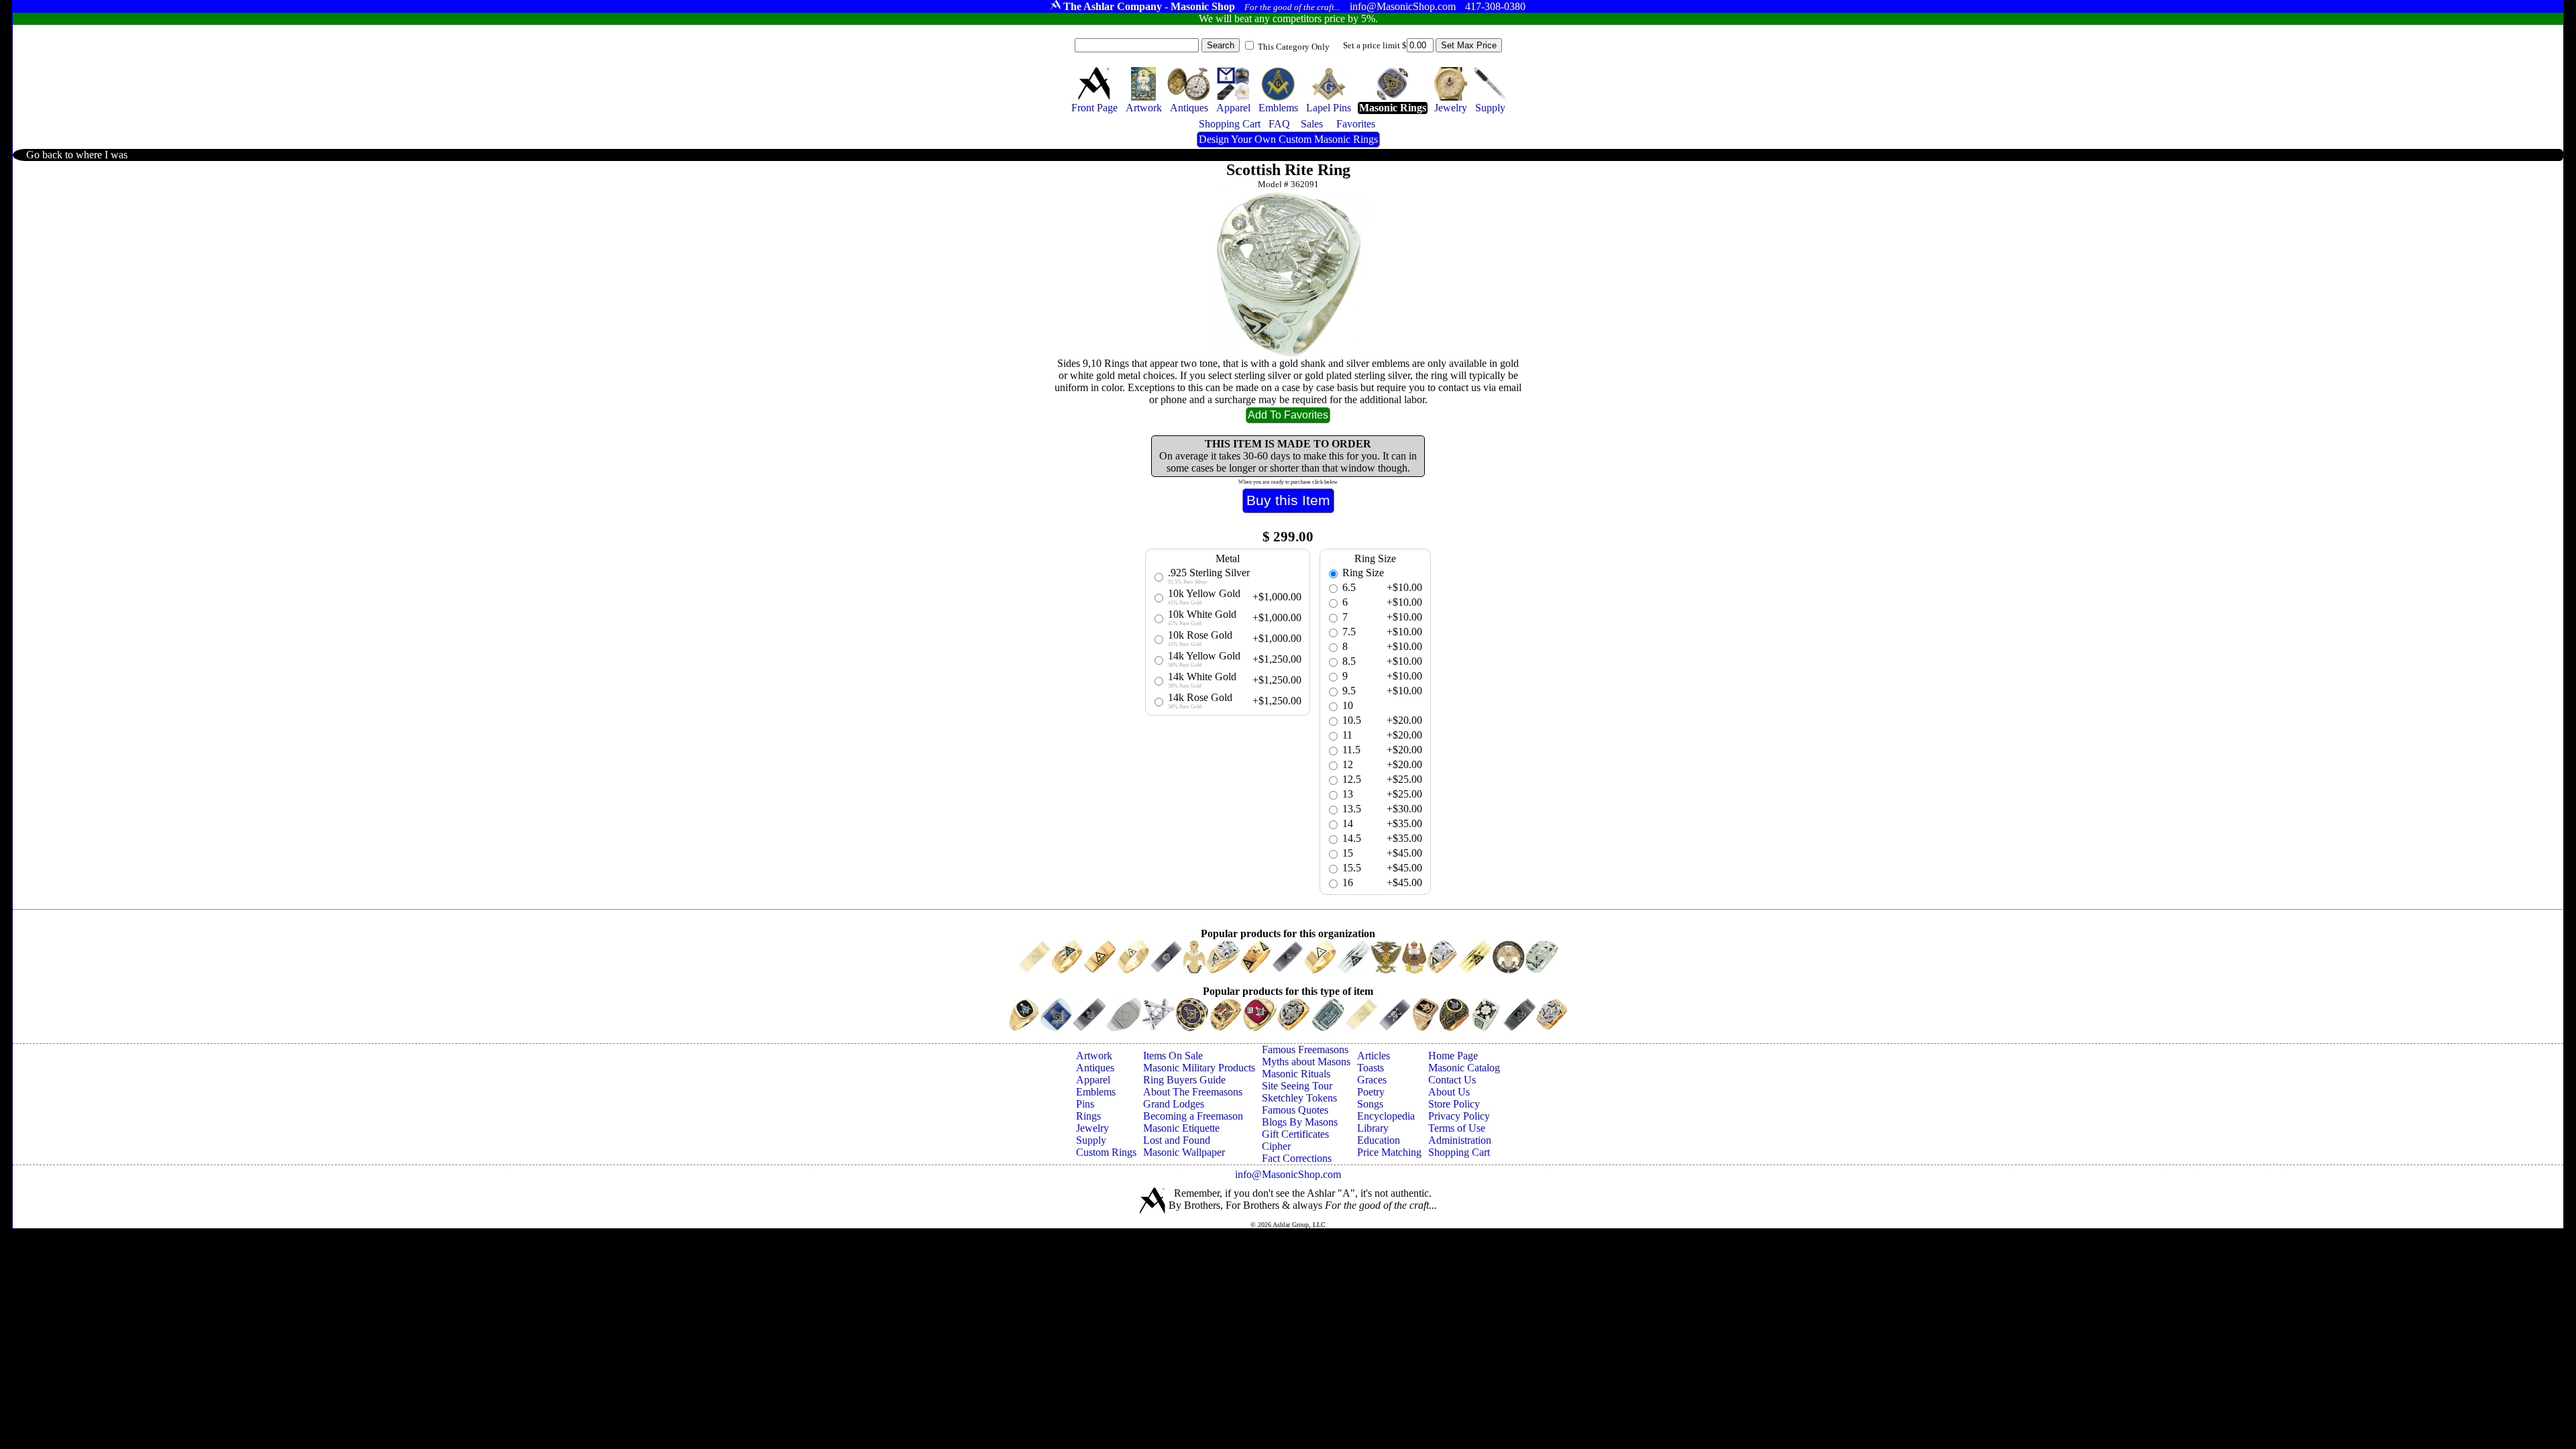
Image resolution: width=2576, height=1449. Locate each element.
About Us (1449, 1092)
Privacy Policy (1459, 1116)
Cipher (1276, 1146)
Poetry (1371, 1092)
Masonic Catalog (1464, 1068)
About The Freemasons (1193, 1092)
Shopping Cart (1459, 1152)
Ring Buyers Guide (1184, 1080)
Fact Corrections (1297, 1158)
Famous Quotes (1295, 1110)
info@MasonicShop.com (1288, 1174)
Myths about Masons (1306, 1062)
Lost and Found (1177, 1140)
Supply (1091, 1140)
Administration (1460, 1140)
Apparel (1093, 1080)
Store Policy (1454, 1104)
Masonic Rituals (1296, 1074)
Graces (1372, 1080)
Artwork (1094, 1056)
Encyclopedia (1386, 1116)
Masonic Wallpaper (1184, 1152)
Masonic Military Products (1199, 1068)
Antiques (1095, 1068)
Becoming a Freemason (1193, 1116)
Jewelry (1092, 1128)
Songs (1370, 1104)
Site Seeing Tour (1297, 1086)
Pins (1085, 1104)
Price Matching (1389, 1152)
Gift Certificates (1295, 1134)
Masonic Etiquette (1181, 1128)
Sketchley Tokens (1299, 1098)
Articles (1374, 1056)
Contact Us (1452, 1080)
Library (1373, 1128)
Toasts (1371, 1068)
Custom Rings (1106, 1152)
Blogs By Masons (1300, 1122)
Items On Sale (1173, 1056)
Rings (1088, 1116)
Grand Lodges (1174, 1104)
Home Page (1453, 1056)
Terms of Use (1457, 1128)
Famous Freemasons (1305, 1050)
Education (1379, 1140)
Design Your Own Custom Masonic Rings (1288, 139)
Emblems (1096, 1092)
